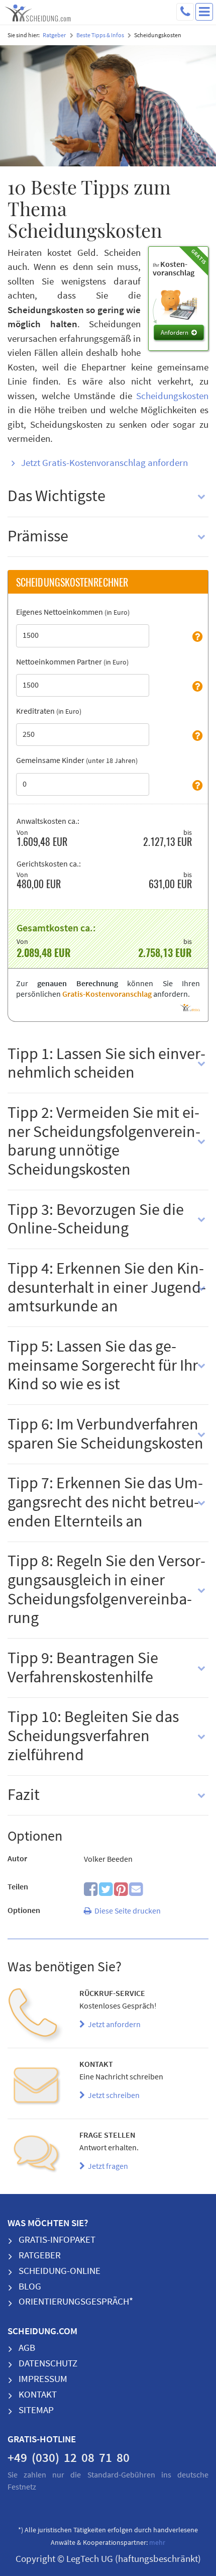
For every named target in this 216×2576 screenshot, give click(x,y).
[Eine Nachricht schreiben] (36, 2087)
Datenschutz (48, 2364)
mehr (157, 2543)
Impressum (43, 2379)
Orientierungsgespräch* (76, 2302)
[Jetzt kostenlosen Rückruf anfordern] (36, 2016)
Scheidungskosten (172, 396)
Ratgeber (54, 35)
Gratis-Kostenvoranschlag (107, 994)
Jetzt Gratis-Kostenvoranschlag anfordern (104, 463)
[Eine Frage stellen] (36, 2158)
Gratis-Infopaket (57, 2240)
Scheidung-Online (60, 2271)
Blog (30, 2287)
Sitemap (36, 2410)
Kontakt (38, 2395)
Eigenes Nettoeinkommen (73, 612)
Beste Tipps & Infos (100, 35)
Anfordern (175, 333)
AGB (27, 2348)
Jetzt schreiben (112, 2095)
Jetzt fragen (106, 2166)
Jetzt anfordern (113, 2025)
